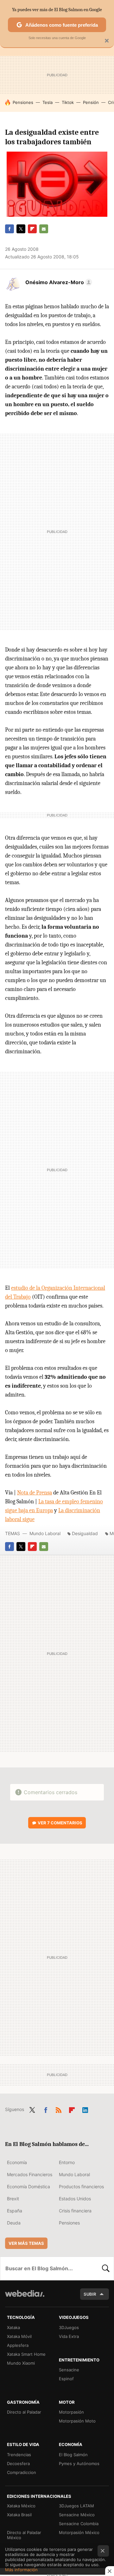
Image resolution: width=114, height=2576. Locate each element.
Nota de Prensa (35, 1493)
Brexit (13, 2199)
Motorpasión (71, 2412)
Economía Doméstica (28, 2187)
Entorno (67, 2162)
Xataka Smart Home (26, 2354)
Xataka (13, 2327)
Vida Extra (69, 2336)
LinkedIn (85, 2109)
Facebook (9, 229)
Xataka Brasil (19, 2515)
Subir (90, 2294)
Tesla (47, 102)
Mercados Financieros (30, 2174)
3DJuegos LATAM (76, 2506)
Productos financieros (81, 2187)
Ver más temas (26, 2243)
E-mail (44, 229)
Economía (17, 2162)
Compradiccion (22, 2472)
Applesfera (18, 2345)
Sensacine (69, 2370)
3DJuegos (69, 2327)
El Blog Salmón (73, 2455)
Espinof (66, 2379)
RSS (59, 2109)
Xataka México (21, 2506)
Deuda (14, 2223)
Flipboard (32, 229)
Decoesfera (18, 2463)
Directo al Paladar (24, 2412)
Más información (21, 2570)
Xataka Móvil (19, 2336)
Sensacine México (77, 2515)
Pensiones (23, 102)
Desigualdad (85, 1533)
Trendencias (19, 2455)
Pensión (91, 102)
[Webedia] (25, 2298)
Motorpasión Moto (77, 2421)
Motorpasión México (79, 2532)
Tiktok (68, 102)
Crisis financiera (75, 2211)
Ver (60, 1823)
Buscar (106, 2268)
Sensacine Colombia (79, 2524)
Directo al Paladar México (24, 2535)
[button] (58, 282)
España (15, 2211)
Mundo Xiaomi (21, 2363)
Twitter (21, 229)
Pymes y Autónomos (79, 2463)
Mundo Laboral (45, 1533)
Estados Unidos (75, 2199)
